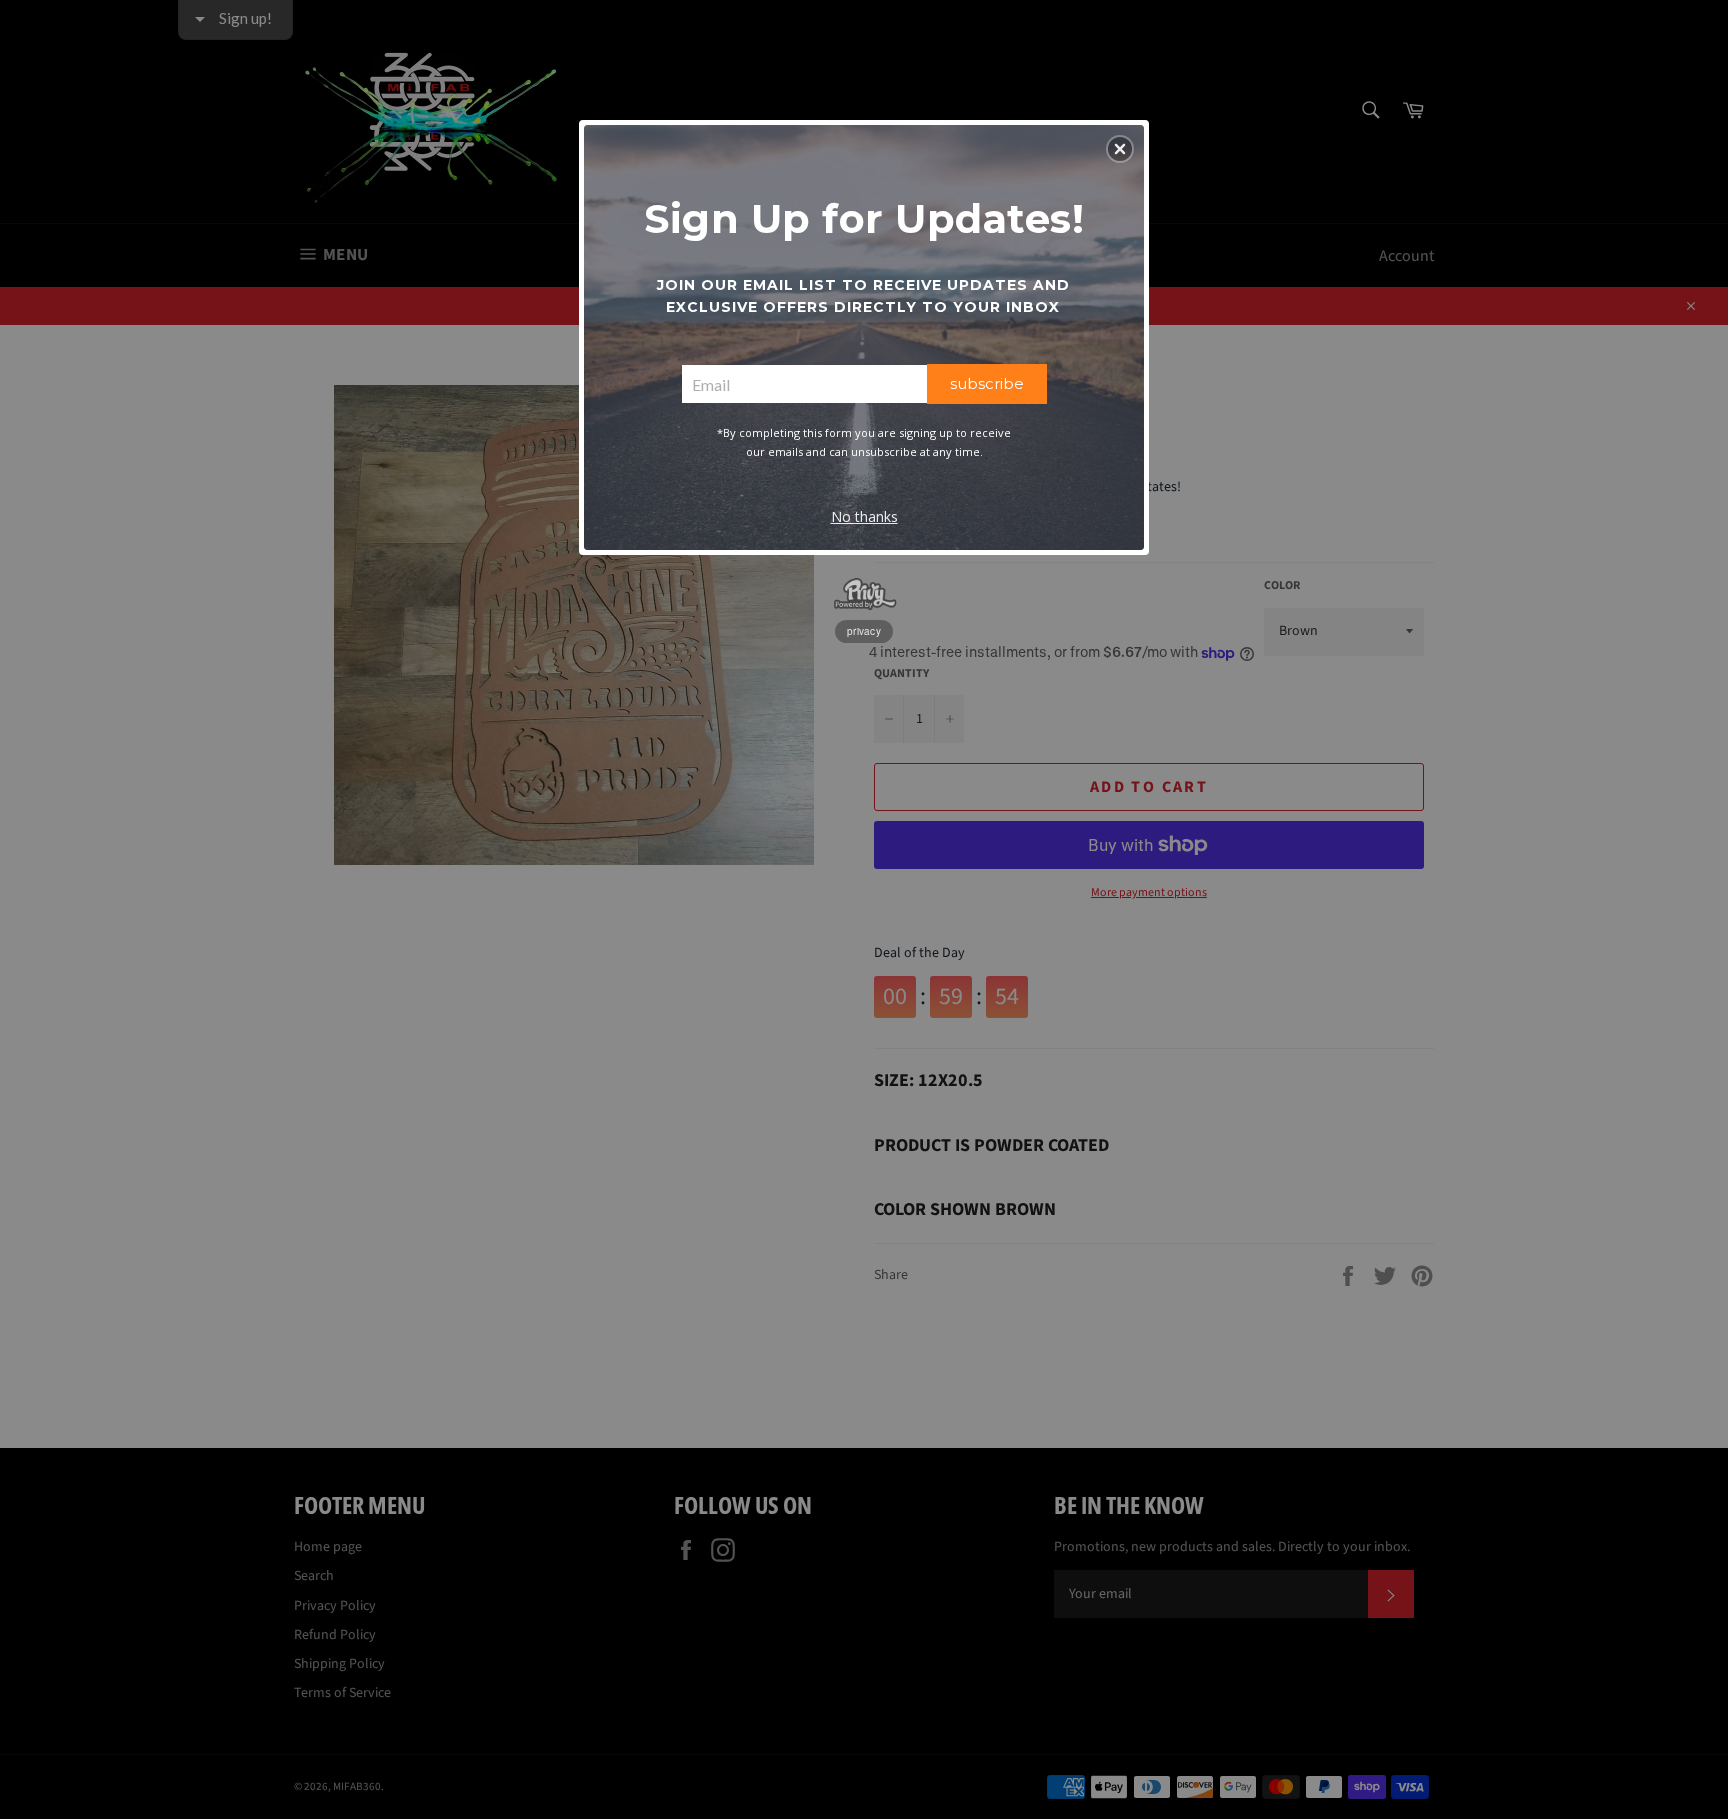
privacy (864, 631)
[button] (1120, 149)
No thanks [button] (864, 516)
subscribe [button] (987, 383)
